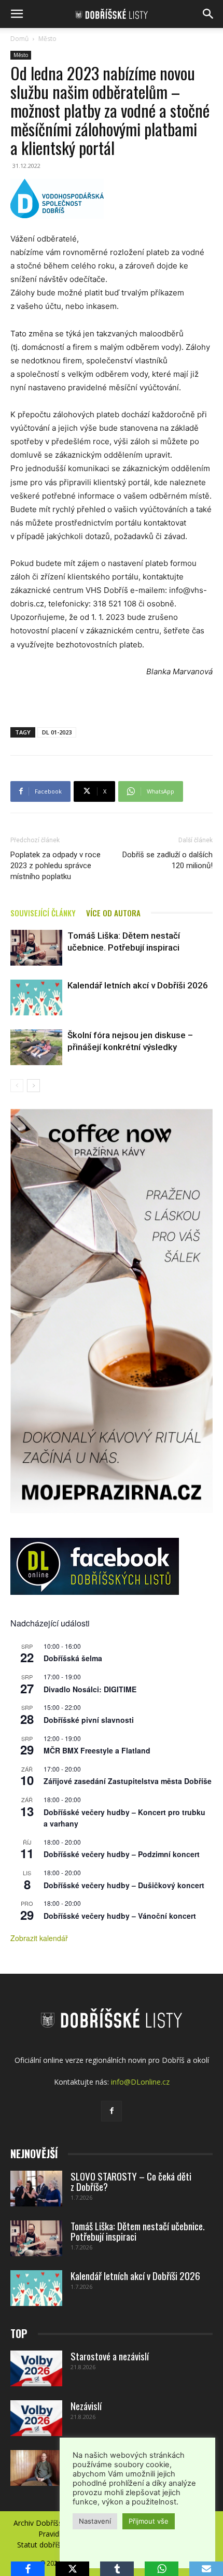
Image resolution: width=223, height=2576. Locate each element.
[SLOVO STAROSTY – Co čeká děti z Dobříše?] (36, 2189)
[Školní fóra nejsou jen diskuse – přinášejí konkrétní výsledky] (36, 1047)
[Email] (206, 2569)
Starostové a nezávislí (110, 2356)
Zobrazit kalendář (39, 1938)
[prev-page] (17, 1086)
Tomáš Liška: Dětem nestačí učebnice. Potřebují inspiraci (138, 2231)
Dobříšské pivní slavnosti (89, 1720)
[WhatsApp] (162, 2569)
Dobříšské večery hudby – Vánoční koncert (120, 1916)
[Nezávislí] (36, 2418)
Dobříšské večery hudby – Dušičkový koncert (124, 1885)
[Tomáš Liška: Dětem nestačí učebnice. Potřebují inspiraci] (36, 948)
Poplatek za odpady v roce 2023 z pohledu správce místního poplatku (55, 866)
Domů (19, 39)
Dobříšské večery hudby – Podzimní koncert (122, 1854)
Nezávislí (86, 2405)
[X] (72, 2569)
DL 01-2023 (57, 732)
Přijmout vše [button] (149, 2521)
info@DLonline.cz (140, 2082)
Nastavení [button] (95, 2521)
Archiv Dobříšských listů (53, 2523)
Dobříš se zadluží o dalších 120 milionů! (168, 860)
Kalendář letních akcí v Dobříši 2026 (138, 985)
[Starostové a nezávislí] (36, 2368)
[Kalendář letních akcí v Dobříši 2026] (36, 997)
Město (47, 39)
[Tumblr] (117, 2569)
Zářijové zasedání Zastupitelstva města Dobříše (128, 1781)
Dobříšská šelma (73, 1658)
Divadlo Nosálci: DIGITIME (90, 1689)
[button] (17, 14)
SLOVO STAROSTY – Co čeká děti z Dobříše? (131, 2181)
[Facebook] (112, 2111)
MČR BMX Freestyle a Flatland (97, 1750)
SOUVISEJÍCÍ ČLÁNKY (43, 913)
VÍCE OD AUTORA (113, 913)
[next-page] (33, 1086)
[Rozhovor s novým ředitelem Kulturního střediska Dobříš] (36, 2468)
